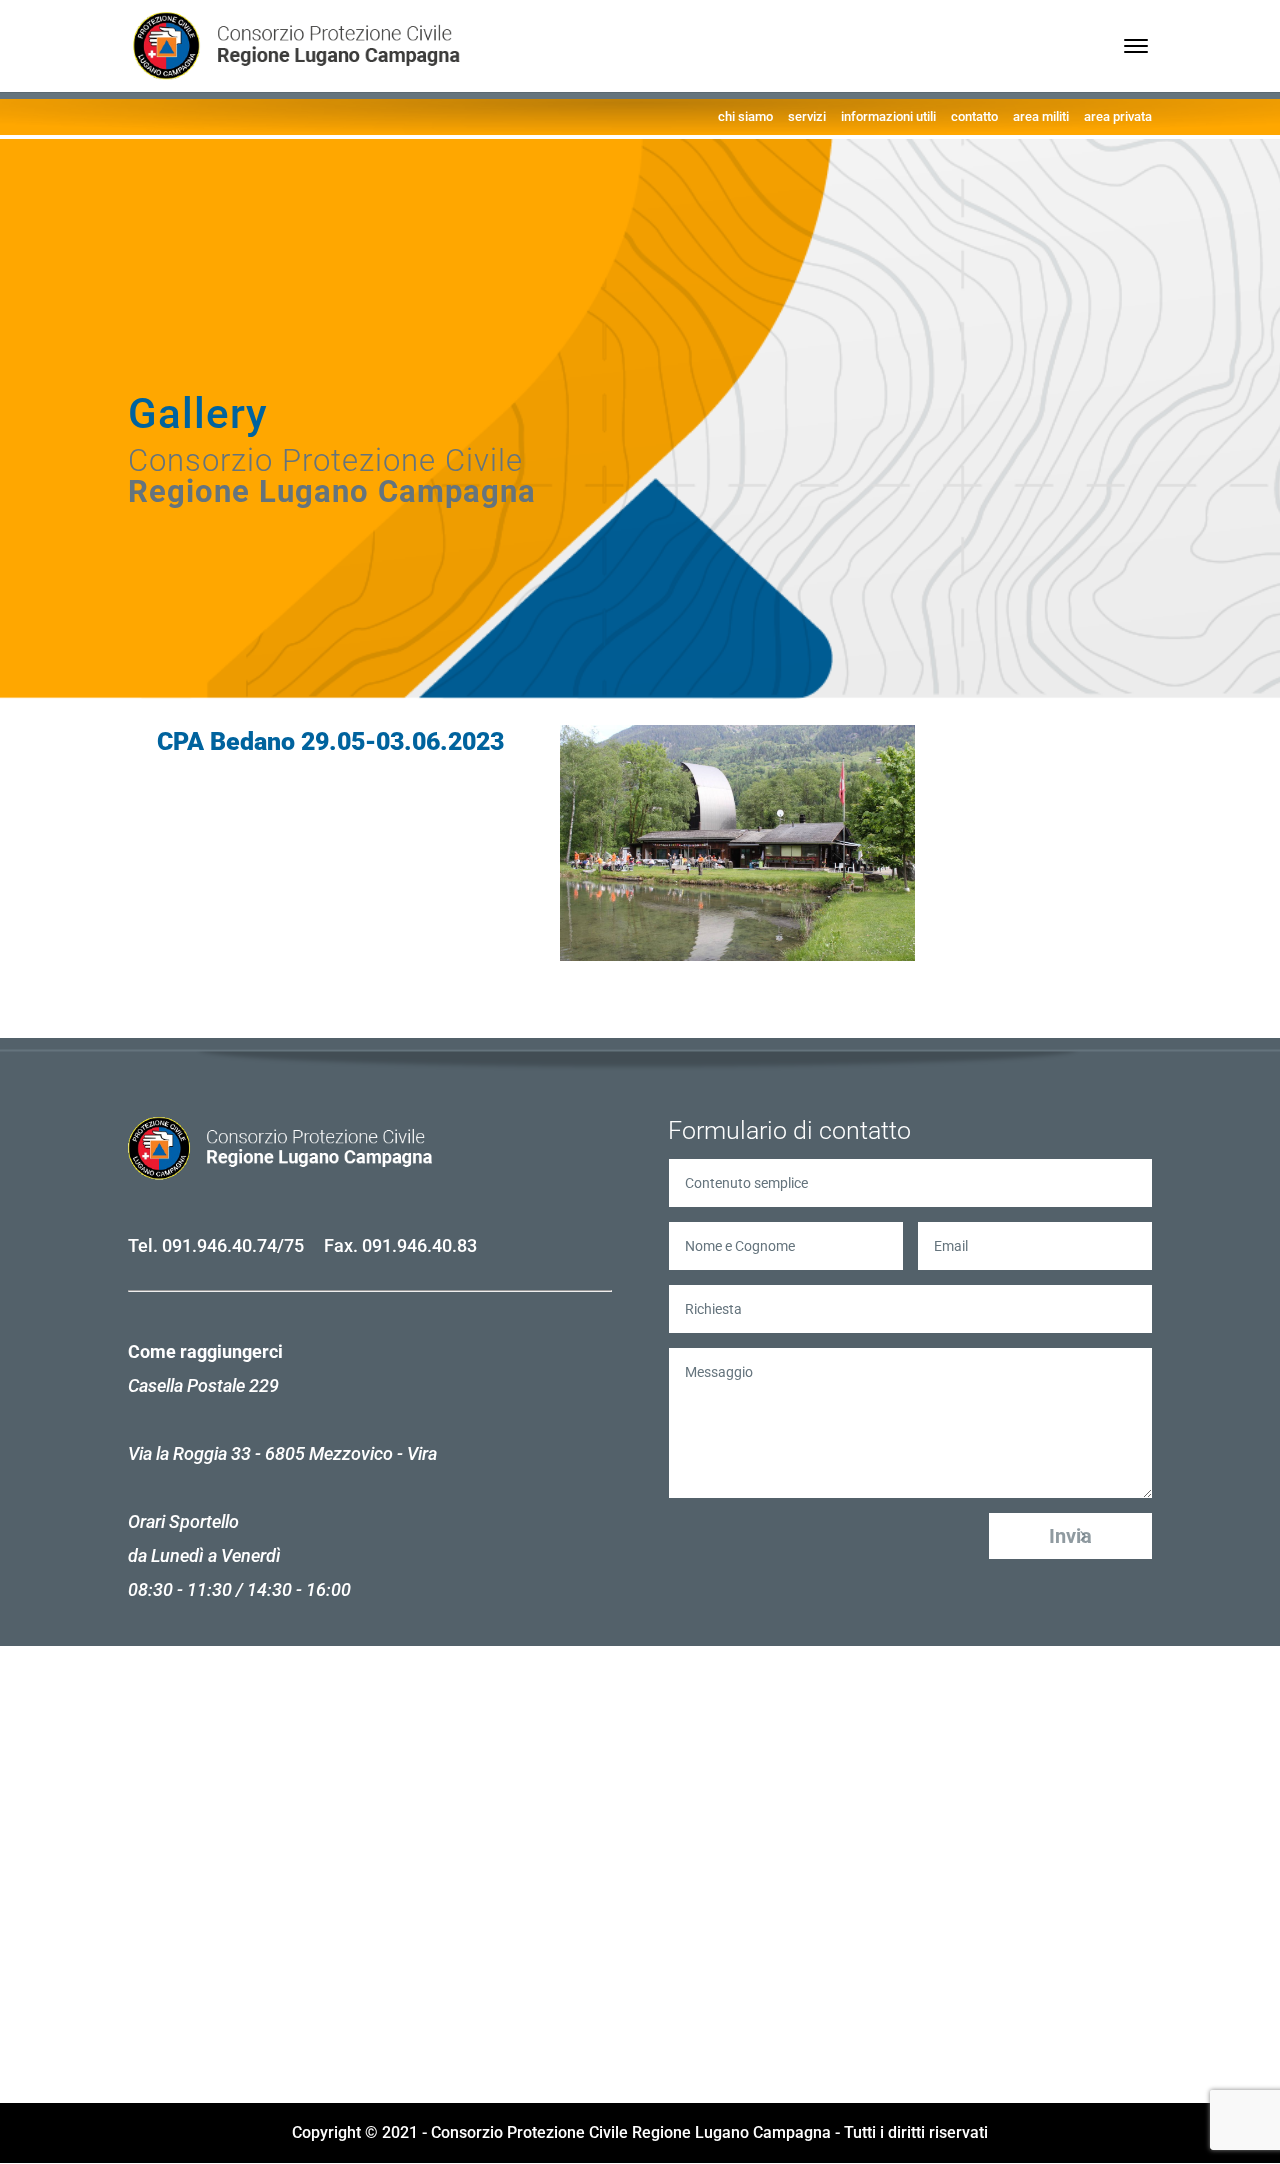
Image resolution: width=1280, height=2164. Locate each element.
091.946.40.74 (219, 1245)
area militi (1041, 116)
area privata (1118, 116)
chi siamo (745, 116)
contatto (974, 116)
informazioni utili (888, 116)
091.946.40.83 (419, 1245)
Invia (1070, 1536)
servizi (807, 116)
